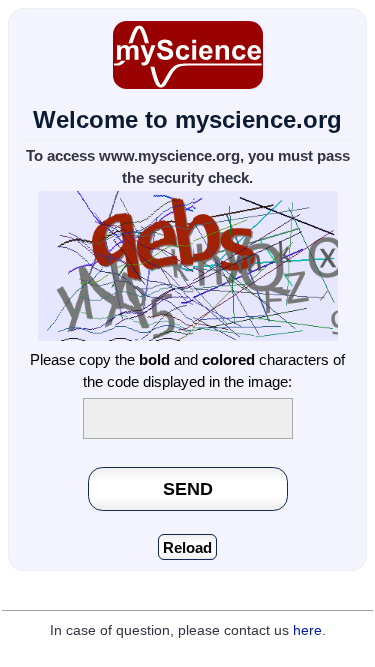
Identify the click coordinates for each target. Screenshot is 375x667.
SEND (188, 488)
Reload (187, 547)
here (307, 630)
